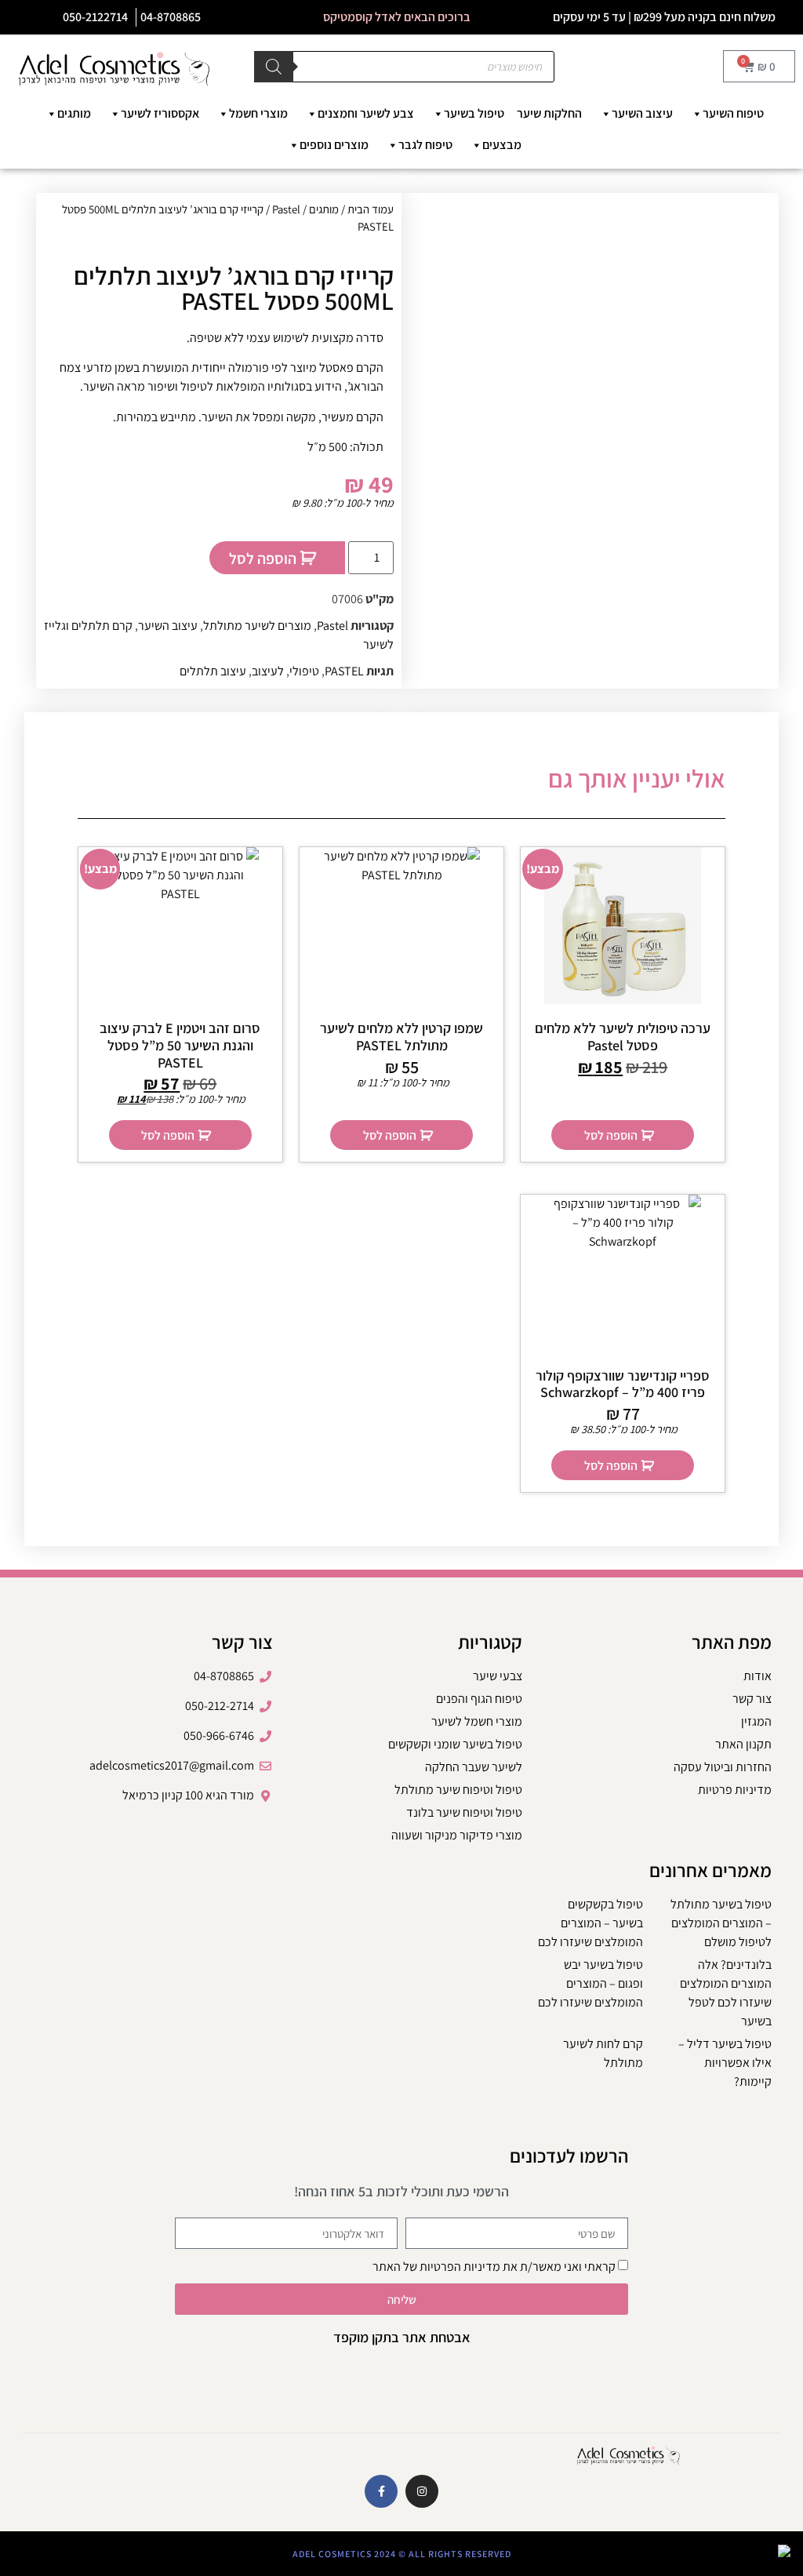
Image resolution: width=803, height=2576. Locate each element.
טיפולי (304, 671)
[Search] (274, 67)
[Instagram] (422, 2491)
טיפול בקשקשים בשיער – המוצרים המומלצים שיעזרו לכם (590, 1923)
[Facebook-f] (381, 2491)
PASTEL (344, 671)
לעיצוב (268, 671)
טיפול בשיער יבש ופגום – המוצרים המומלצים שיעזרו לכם (590, 1983)
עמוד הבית (371, 209)
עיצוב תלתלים (213, 671)
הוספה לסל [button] (611, 1135)
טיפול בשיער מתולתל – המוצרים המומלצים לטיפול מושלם (721, 1923)
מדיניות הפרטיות (460, 2267)
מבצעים (502, 145)
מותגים (74, 113)
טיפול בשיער (474, 113)
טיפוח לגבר (425, 145)
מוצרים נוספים (334, 145)
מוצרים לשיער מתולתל (257, 626)
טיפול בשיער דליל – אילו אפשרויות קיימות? (725, 2063)
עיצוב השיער (642, 113)
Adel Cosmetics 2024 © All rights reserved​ (402, 2554)
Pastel (286, 209)
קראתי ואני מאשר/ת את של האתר (494, 2267)
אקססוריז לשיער (160, 113)
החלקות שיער (549, 113)
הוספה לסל (263, 558)
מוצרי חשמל (258, 113)
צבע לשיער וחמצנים (366, 113)
